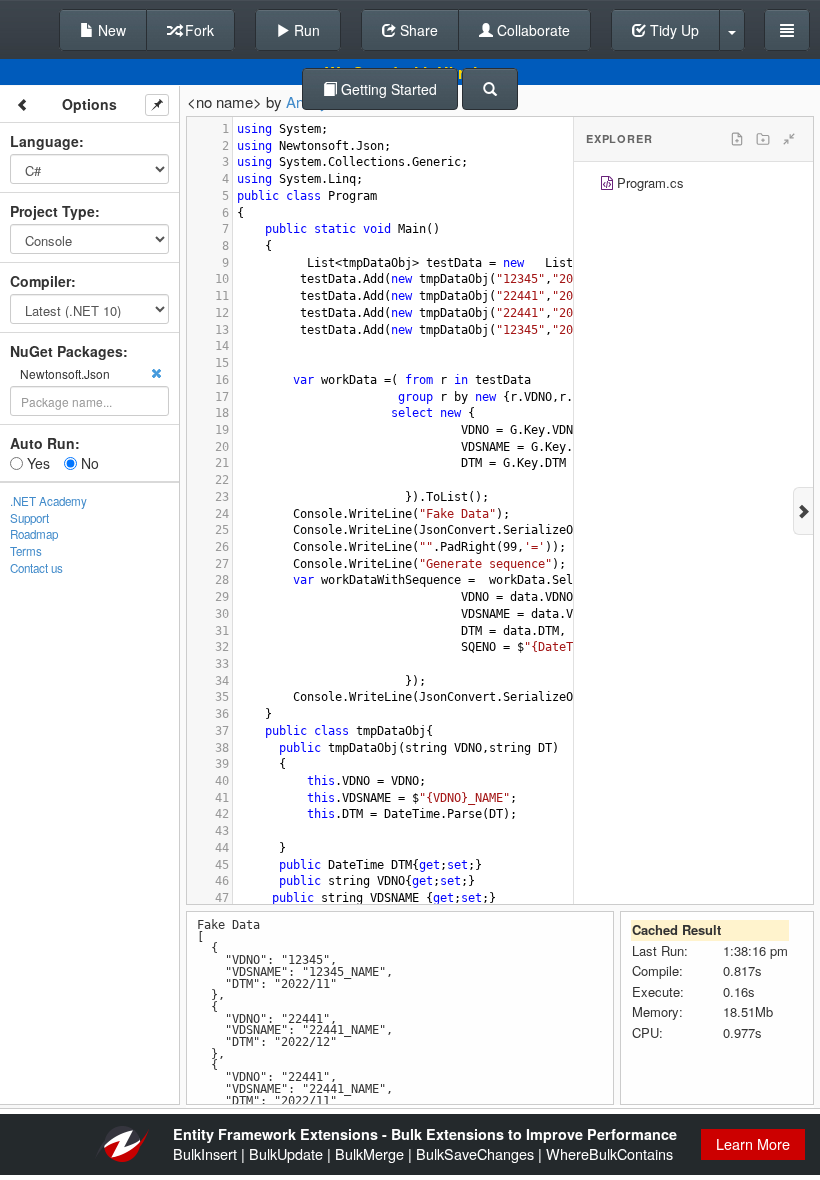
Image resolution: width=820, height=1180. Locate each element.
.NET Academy (48, 501)
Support (29, 518)
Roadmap (34, 534)
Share (417, 30)
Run (305, 30)
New (110, 30)
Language (44, 141)
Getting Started (387, 89)
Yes (36, 463)
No (88, 463)
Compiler (40, 281)
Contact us (36, 568)
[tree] (693, 185)
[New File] (737, 139)
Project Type (52, 211)
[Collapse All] (789, 139)
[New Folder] (763, 139)
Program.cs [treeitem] (650, 182)
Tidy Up (672, 30)
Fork (197, 30)
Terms (26, 551)
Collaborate (531, 30)
